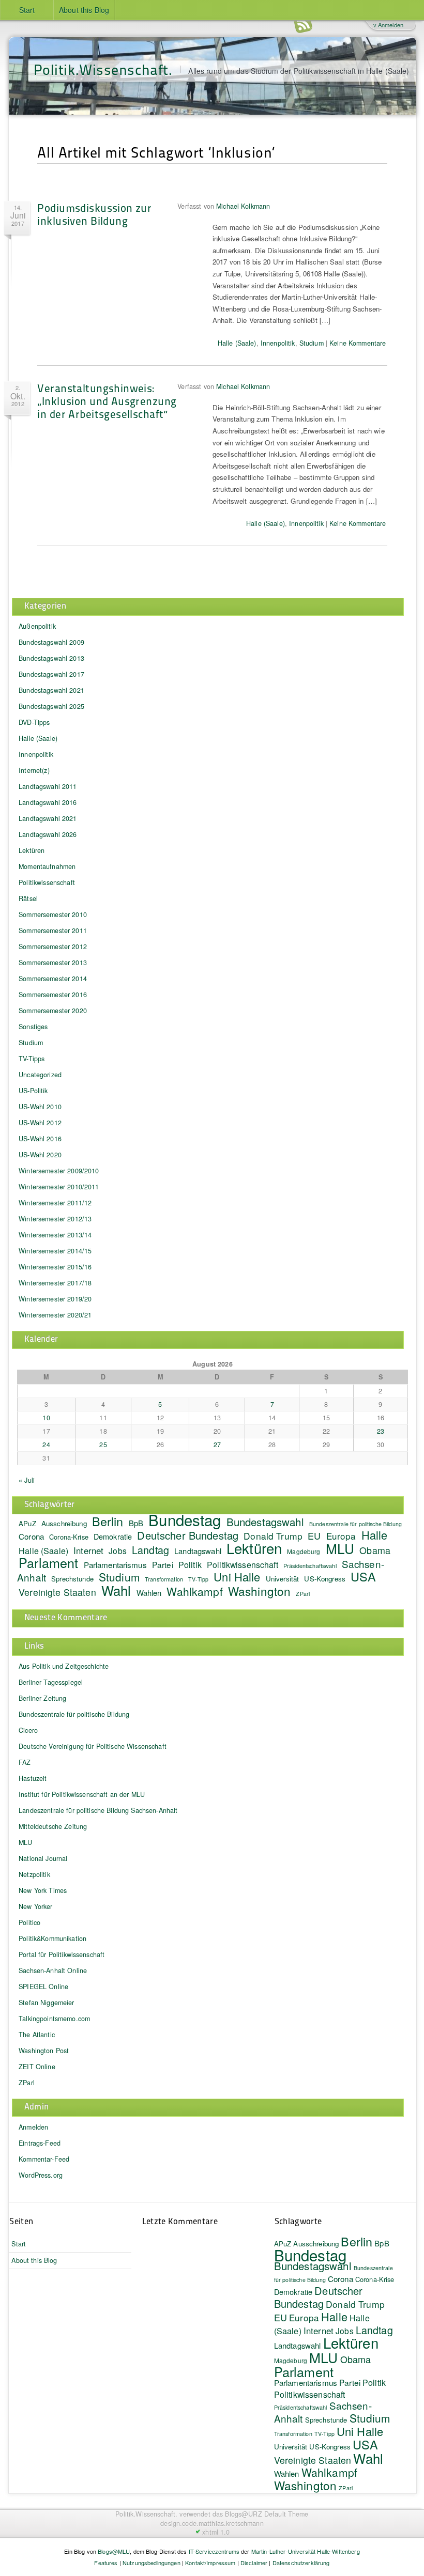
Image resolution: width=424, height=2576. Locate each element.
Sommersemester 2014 (53, 979)
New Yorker (35, 1906)
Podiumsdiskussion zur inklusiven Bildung (94, 214)
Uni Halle (237, 1577)
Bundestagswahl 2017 (51, 674)
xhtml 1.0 (216, 2532)
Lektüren (32, 850)
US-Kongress (325, 1579)
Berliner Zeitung (42, 1698)
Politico (29, 1922)
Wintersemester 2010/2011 (59, 1187)
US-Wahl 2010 (40, 1107)
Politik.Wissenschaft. (103, 69)
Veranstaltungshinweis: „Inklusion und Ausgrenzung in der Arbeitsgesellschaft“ (107, 401)
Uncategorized (40, 1075)
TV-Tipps (32, 1059)
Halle (375, 1535)
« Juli (27, 1480)
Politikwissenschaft (47, 882)
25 (103, 1445)
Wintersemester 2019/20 (55, 1299)
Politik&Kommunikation (52, 1938)
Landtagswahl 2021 (48, 818)
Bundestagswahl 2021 (51, 690)
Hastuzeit (33, 1778)
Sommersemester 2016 (53, 995)
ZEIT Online (37, 2067)
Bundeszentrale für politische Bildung (355, 1524)
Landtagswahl (198, 1551)
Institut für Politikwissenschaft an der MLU (82, 1794)
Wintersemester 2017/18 (55, 1283)
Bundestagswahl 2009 (51, 642)
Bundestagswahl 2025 (51, 706)
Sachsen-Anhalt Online (53, 1970)
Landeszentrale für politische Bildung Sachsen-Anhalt (98, 1810)
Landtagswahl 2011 (48, 786)
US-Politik (33, 1091)
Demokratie (113, 1536)
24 (46, 1445)
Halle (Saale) (237, 343)
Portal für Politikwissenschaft (62, 1954)
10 (46, 1418)
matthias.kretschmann (231, 2523)
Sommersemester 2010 (53, 914)
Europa (341, 1536)
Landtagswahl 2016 (48, 802)
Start (27, 10)
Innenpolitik (278, 343)
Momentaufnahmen (47, 866)
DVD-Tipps (34, 722)
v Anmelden (388, 25)
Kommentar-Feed (44, 2159)
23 (381, 1431)
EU (314, 1535)
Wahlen (149, 1593)
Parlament (48, 1562)
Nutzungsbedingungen (152, 2563)
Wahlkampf (194, 1591)
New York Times (43, 1890)
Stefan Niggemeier (46, 2003)
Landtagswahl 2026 (48, 834)
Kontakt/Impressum (210, 2563)
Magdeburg (304, 1551)
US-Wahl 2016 (40, 1139)
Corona (31, 1536)
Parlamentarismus (115, 1564)
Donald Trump (355, 2304)
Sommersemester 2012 (53, 946)
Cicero (28, 1730)
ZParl (303, 1594)
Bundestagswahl (265, 1522)
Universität (283, 1579)
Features (106, 2563)
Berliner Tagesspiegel (51, 1682)
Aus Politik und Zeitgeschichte (64, 1666)
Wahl (116, 1590)
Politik (190, 1565)
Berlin (108, 1521)
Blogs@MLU (114, 2551)
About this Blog (84, 10)
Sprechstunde (72, 1579)
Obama (375, 1550)
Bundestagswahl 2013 (51, 658)
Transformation (164, 1579)
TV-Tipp (198, 1579)
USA (363, 1576)
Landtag (150, 1550)
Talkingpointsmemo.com (54, 2019)
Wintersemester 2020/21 (55, 1315)
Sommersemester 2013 (53, 963)
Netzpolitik (34, 1874)
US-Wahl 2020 (40, 1155)
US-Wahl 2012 (40, 1123)
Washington (259, 1591)
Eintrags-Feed (40, 2143)
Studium (312, 343)
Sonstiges (33, 1027)
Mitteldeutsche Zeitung (53, 1826)
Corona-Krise (69, 1537)
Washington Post (44, 2051)
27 (217, 1445)
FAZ (25, 1762)
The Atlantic (37, 2035)
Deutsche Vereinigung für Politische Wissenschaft (93, 1746)
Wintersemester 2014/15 (55, 1251)
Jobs (118, 1550)
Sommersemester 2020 (53, 1011)
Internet (88, 1550)
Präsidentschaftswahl (310, 1566)
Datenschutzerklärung (301, 2563)
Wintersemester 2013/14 (55, 1235)
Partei (163, 1564)
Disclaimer (254, 2563)
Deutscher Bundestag (188, 1535)
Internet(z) (34, 770)
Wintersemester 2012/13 (55, 1219)
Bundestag (185, 1519)
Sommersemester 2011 (53, 930)
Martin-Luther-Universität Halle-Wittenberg (306, 2551)
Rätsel (28, 898)
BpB (136, 1523)
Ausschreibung (64, 1523)
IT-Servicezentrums (214, 2551)
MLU (340, 1548)
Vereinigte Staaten (57, 1592)
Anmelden (33, 2127)
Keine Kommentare (358, 343)
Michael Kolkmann (243, 206)
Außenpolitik (37, 626)
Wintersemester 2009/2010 (59, 1171)
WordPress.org (41, 2175)
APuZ (27, 1523)
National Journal (43, 1858)
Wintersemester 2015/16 (55, 1267)
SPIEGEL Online (43, 1987)
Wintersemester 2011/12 (55, 1203)
